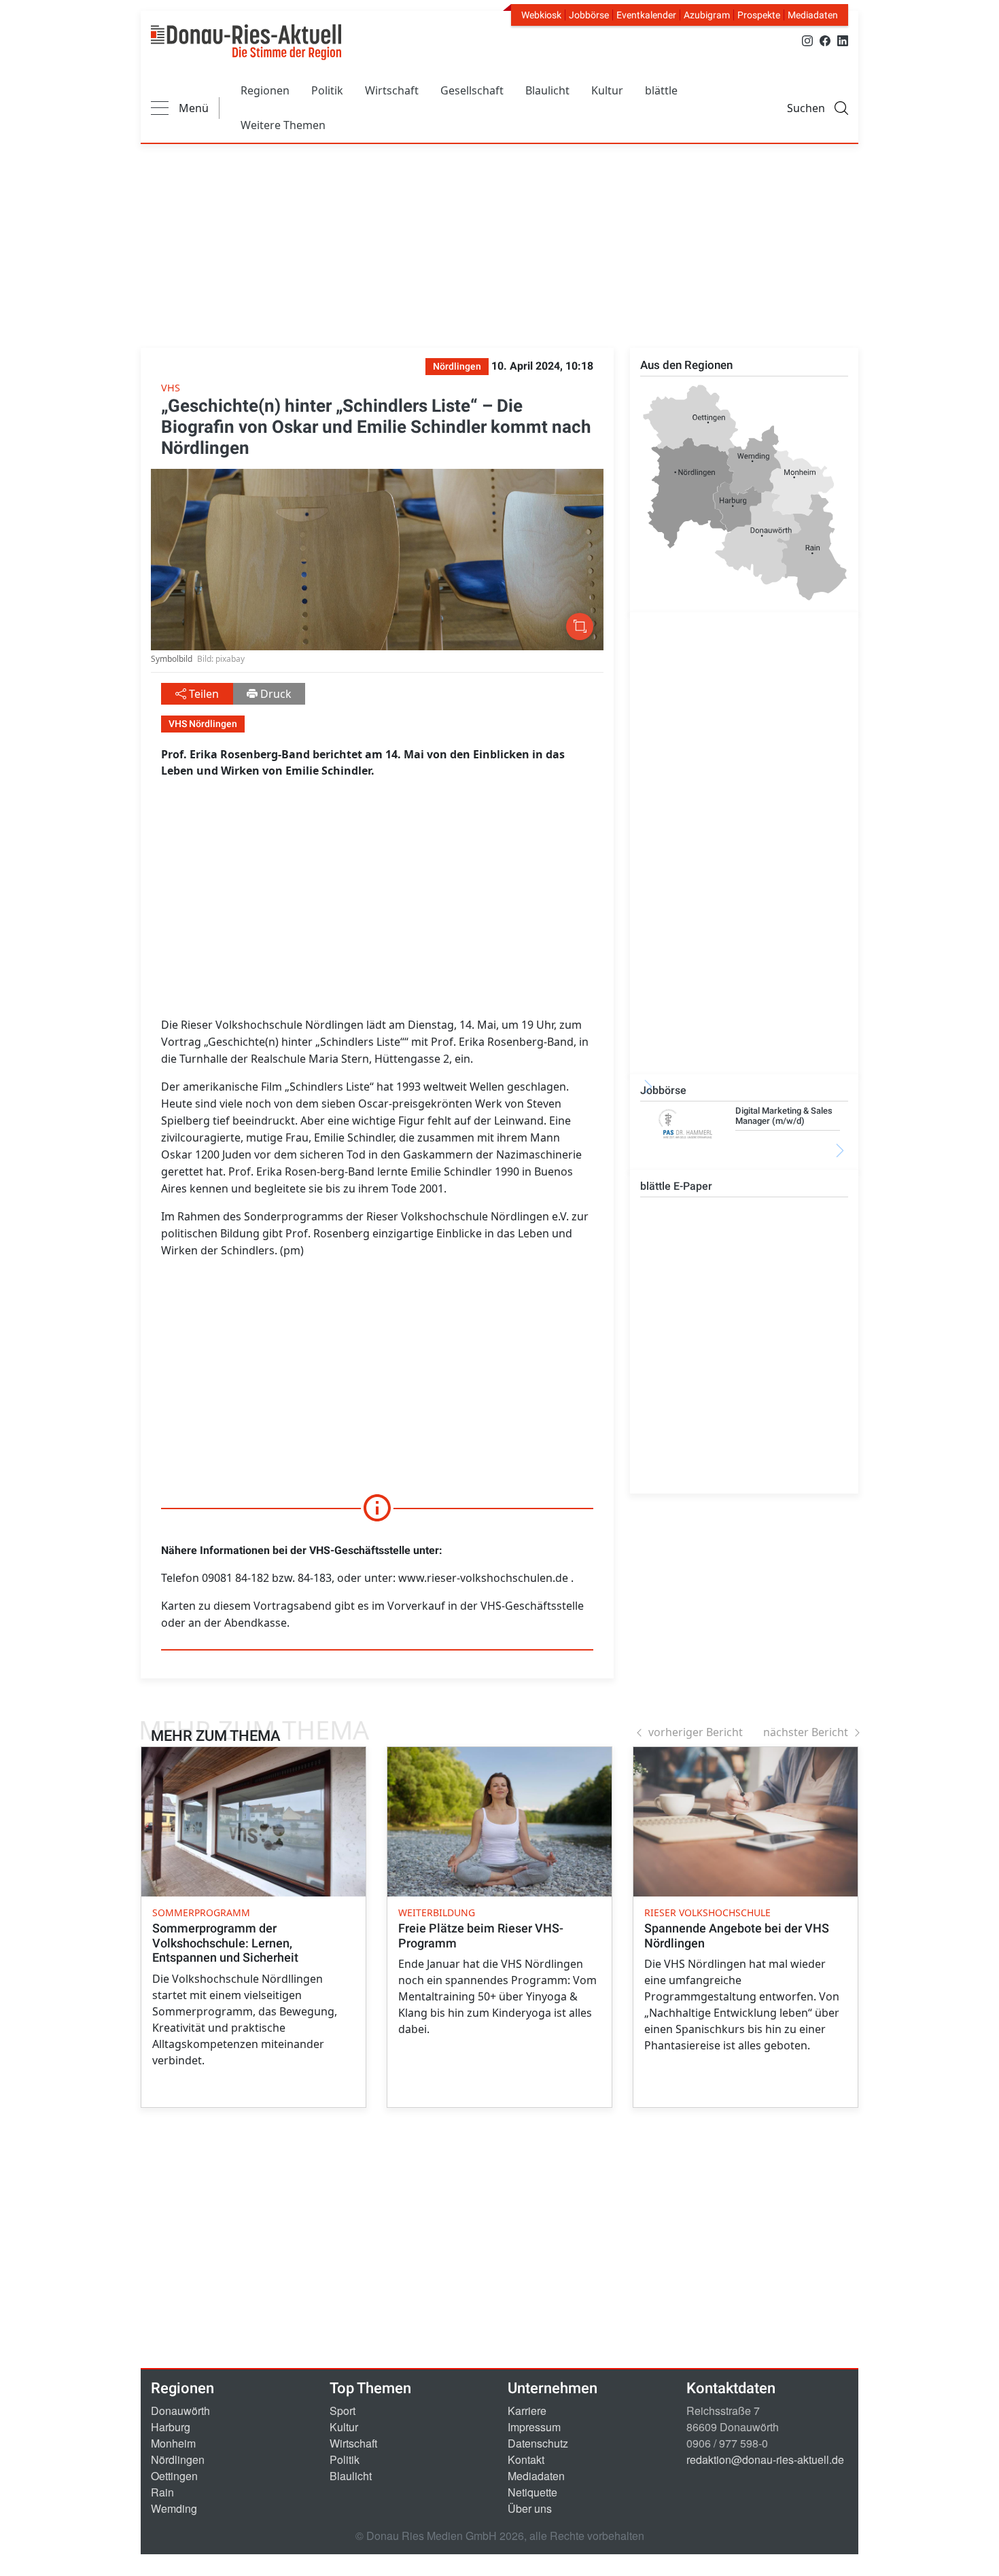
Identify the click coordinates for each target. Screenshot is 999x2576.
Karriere (527, 2411)
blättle (661, 90)
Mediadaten (813, 15)
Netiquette (532, 2492)
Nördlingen (178, 2459)
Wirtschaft (392, 90)
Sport (343, 2411)
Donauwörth (180, 2411)
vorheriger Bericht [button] (696, 1732)
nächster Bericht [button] (806, 1732)
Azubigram (707, 15)
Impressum (534, 2427)
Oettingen (174, 2476)
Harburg (171, 2427)
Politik (327, 90)
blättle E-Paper (676, 1186)
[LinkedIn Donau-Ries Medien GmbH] (843, 40)
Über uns (530, 2508)
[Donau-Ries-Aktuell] (246, 42)
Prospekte (759, 15)
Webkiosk (541, 15)
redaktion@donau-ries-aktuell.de (765, 2459)
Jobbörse (589, 15)
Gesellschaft (472, 90)
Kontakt (526, 2459)
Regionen (265, 90)
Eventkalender (646, 15)
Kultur (607, 90)
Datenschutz (538, 2443)
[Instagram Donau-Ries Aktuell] (807, 40)
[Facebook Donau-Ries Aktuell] (825, 40)
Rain (162, 2492)
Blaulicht (547, 90)
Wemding (174, 2508)
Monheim (173, 2443)
